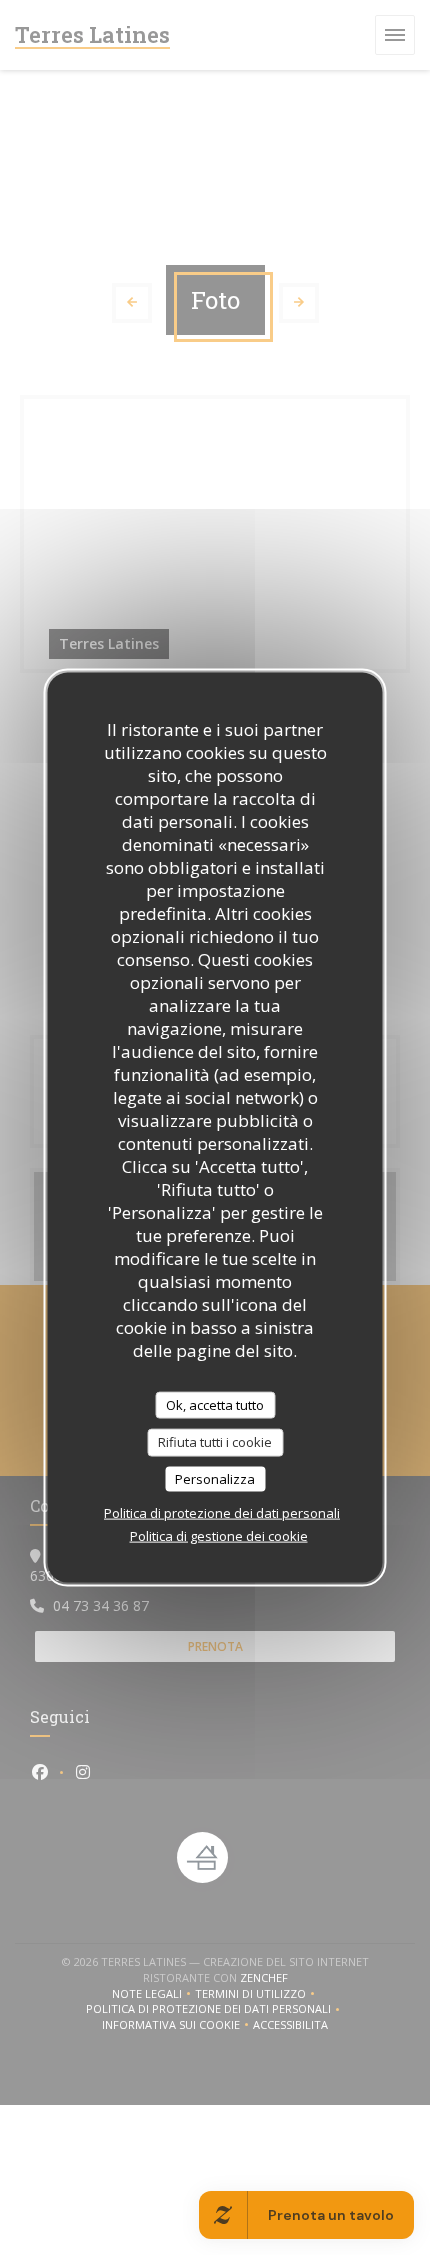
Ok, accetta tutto (215, 1404)
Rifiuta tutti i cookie (215, 1442)
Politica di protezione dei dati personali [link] (222, 1513)
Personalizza (215, 1478)
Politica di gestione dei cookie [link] (219, 1536)
